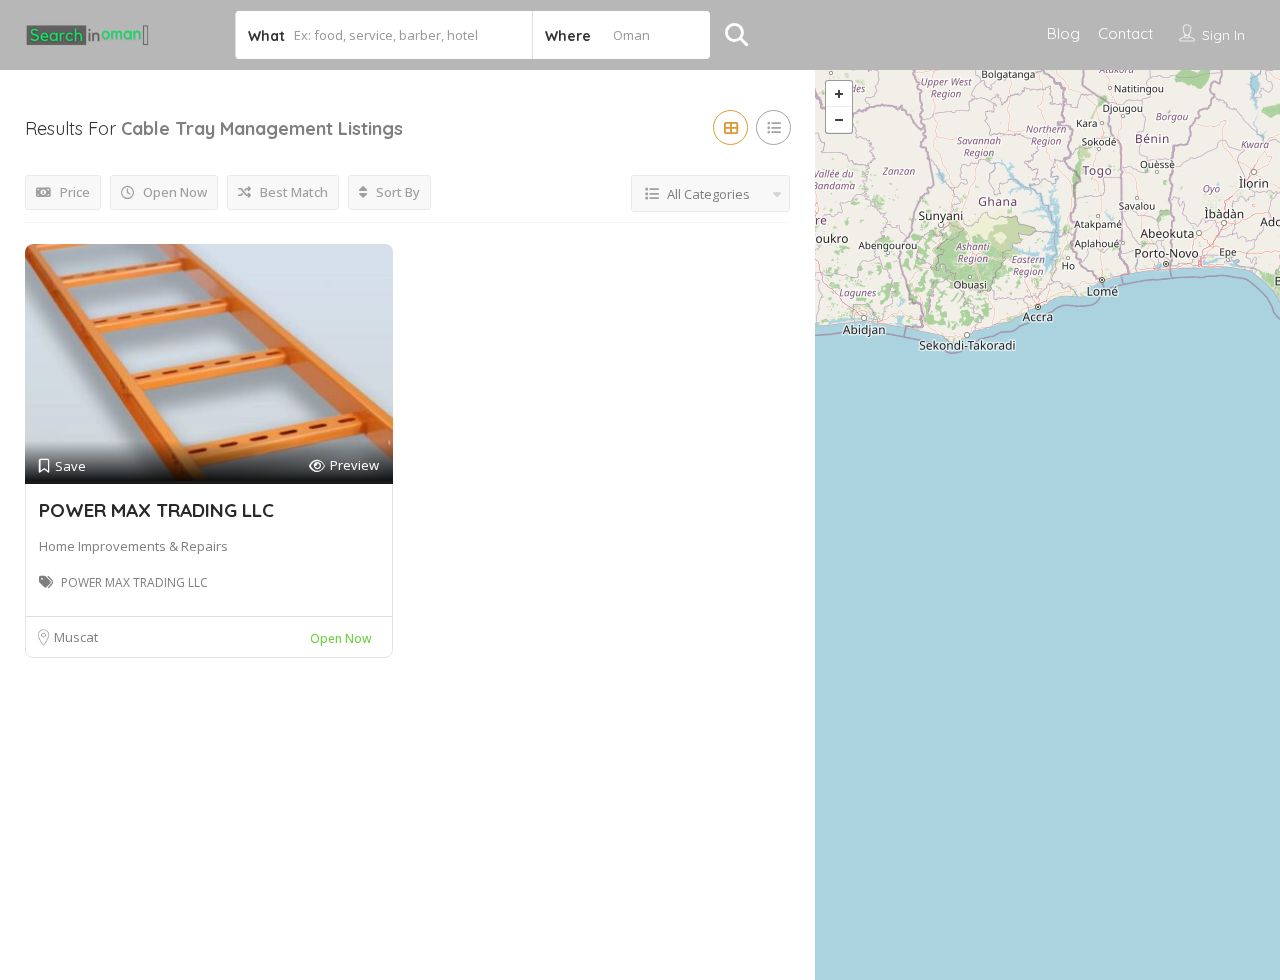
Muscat (76, 637)
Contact (1125, 33)
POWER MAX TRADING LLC (156, 510)
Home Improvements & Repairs (133, 546)
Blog (1063, 33)
